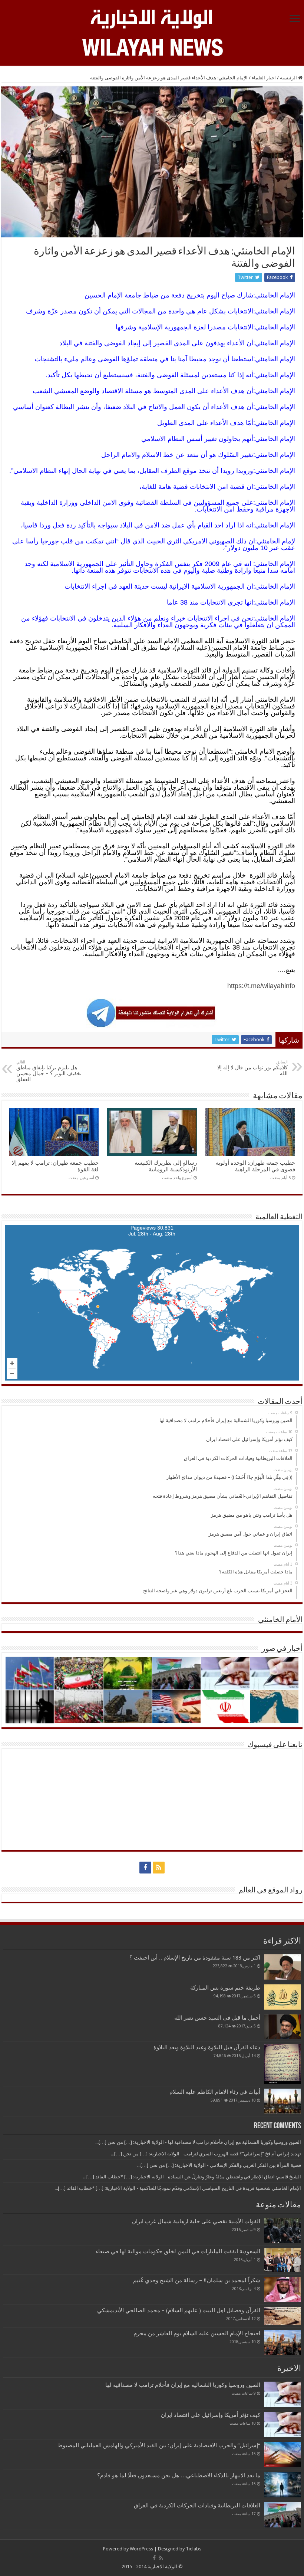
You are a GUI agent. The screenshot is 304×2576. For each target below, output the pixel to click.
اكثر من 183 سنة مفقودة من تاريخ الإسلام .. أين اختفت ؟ (195, 1958)
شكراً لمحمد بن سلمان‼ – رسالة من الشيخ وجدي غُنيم (197, 2280)
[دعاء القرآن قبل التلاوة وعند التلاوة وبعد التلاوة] (282, 2064)
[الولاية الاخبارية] (152, 18)
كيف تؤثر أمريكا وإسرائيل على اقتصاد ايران (211, 2415)
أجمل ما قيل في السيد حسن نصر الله (217, 2018)
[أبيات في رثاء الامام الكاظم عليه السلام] (282, 2101)
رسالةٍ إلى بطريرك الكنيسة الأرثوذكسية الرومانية (166, 1166)
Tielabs (194, 2549)
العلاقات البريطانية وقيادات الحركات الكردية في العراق (197, 2506)
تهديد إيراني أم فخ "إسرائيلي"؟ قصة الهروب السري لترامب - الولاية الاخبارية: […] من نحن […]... (206, 2154)
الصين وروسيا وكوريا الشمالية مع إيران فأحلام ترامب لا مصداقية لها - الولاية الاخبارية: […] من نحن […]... (198, 2142)
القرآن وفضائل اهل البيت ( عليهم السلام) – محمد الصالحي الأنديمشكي (179, 2310)
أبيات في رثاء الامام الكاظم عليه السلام (215, 2092)
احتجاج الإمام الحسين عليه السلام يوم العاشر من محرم (197, 2333)
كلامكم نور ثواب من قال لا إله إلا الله (252, 1068)
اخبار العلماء (264, 78)
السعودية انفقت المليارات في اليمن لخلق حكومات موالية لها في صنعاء (178, 2251)
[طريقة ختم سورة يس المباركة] (282, 1997)
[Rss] (159, 1868)
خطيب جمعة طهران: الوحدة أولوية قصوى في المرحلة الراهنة (255, 1166)
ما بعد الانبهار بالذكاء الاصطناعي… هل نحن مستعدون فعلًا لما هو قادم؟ (179, 2475)
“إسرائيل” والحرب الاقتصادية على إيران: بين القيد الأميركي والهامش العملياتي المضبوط (157, 2445)
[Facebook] (145, 1868)
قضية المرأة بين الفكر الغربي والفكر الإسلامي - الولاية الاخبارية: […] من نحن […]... (219, 2165)
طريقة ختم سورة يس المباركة (225, 1988)
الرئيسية (289, 78)
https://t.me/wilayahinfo (261, 986)
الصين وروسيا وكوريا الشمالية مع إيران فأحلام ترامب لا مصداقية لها (183, 2385)
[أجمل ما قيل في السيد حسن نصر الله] (282, 2027)
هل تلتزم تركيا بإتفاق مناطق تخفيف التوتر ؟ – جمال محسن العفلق (49, 1071)
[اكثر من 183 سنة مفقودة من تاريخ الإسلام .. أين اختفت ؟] (282, 1967)
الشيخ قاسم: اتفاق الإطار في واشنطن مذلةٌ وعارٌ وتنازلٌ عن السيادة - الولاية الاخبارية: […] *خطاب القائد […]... (192, 2177)
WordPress (141, 2549)
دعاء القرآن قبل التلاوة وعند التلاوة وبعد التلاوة (207, 2047)
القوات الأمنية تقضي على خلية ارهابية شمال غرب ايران (196, 2221)
